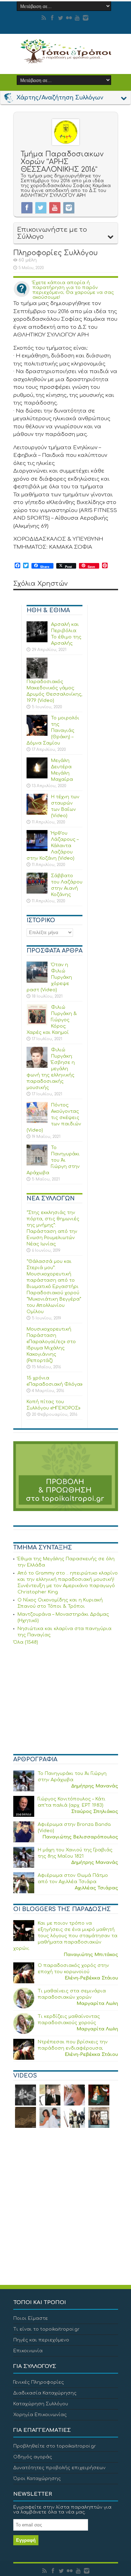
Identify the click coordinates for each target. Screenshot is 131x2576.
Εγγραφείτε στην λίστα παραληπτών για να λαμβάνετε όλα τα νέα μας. (62, 2510)
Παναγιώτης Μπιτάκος (91, 1955)
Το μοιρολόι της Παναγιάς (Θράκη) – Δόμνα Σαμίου (53, 731)
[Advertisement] (66, 1701)
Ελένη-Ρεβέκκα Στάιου (91, 1978)
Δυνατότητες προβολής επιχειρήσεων (59, 2468)
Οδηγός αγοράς (33, 2457)
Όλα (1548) (26, 1642)
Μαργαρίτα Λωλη (97, 2004)
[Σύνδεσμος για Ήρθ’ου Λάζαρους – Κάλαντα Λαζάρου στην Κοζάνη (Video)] (37, 850)
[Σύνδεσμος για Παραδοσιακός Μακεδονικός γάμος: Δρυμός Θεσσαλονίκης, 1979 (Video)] (37, 677)
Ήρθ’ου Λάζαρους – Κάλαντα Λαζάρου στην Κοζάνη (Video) (53, 846)
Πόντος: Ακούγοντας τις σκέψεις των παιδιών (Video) (54, 1118)
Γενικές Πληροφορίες (39, 2382)
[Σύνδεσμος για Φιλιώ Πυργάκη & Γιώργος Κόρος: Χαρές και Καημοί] (37, 1024)
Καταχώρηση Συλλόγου (41, 2404)
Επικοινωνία (28, 2351)
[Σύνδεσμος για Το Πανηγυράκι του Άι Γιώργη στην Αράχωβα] (37, 1164)
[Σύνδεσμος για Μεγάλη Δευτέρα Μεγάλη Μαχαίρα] (37, 777)
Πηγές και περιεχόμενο (41, 2340)
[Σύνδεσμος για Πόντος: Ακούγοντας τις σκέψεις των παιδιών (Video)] (37, 1122)
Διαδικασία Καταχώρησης (45, 2393)
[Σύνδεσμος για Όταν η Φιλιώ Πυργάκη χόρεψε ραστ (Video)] (37, 981)
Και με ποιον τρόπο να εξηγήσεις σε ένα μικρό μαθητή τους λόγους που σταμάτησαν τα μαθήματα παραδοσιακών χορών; (65, 1936)
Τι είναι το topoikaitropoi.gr (46, 2329)
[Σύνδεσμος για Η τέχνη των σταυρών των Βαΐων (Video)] (37, 813)
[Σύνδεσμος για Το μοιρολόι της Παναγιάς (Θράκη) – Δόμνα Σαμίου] (37, 734)
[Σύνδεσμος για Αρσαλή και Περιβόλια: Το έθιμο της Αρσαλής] (37, 641)
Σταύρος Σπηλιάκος (95, 1812)
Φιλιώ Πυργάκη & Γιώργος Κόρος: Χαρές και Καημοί (52, 1020)
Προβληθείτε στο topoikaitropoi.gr (55, 2446)
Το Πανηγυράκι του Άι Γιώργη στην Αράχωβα (53, 1160)
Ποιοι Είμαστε (31, 2318)
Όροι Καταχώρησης (37, 2479)
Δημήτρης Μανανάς (95, 1786)
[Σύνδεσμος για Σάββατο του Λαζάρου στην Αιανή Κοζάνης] (37, 892)
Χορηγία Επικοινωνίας (40, 2415)
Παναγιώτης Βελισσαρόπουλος (80, 1837)
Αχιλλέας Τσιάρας (96, 1888)
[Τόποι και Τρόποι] (66, 59)
